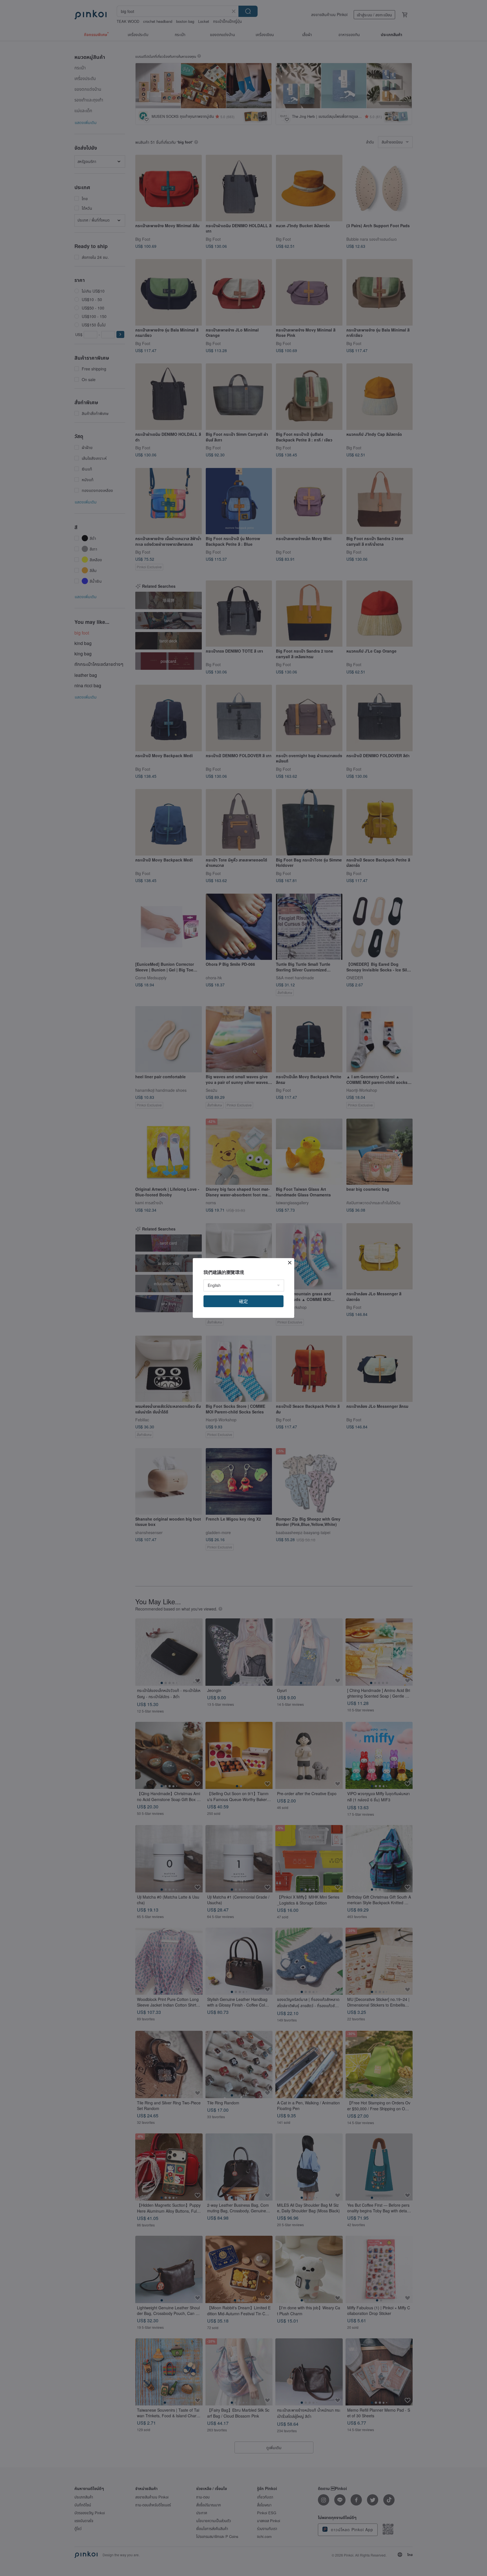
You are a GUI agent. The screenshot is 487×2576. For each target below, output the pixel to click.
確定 (243, 1301)
